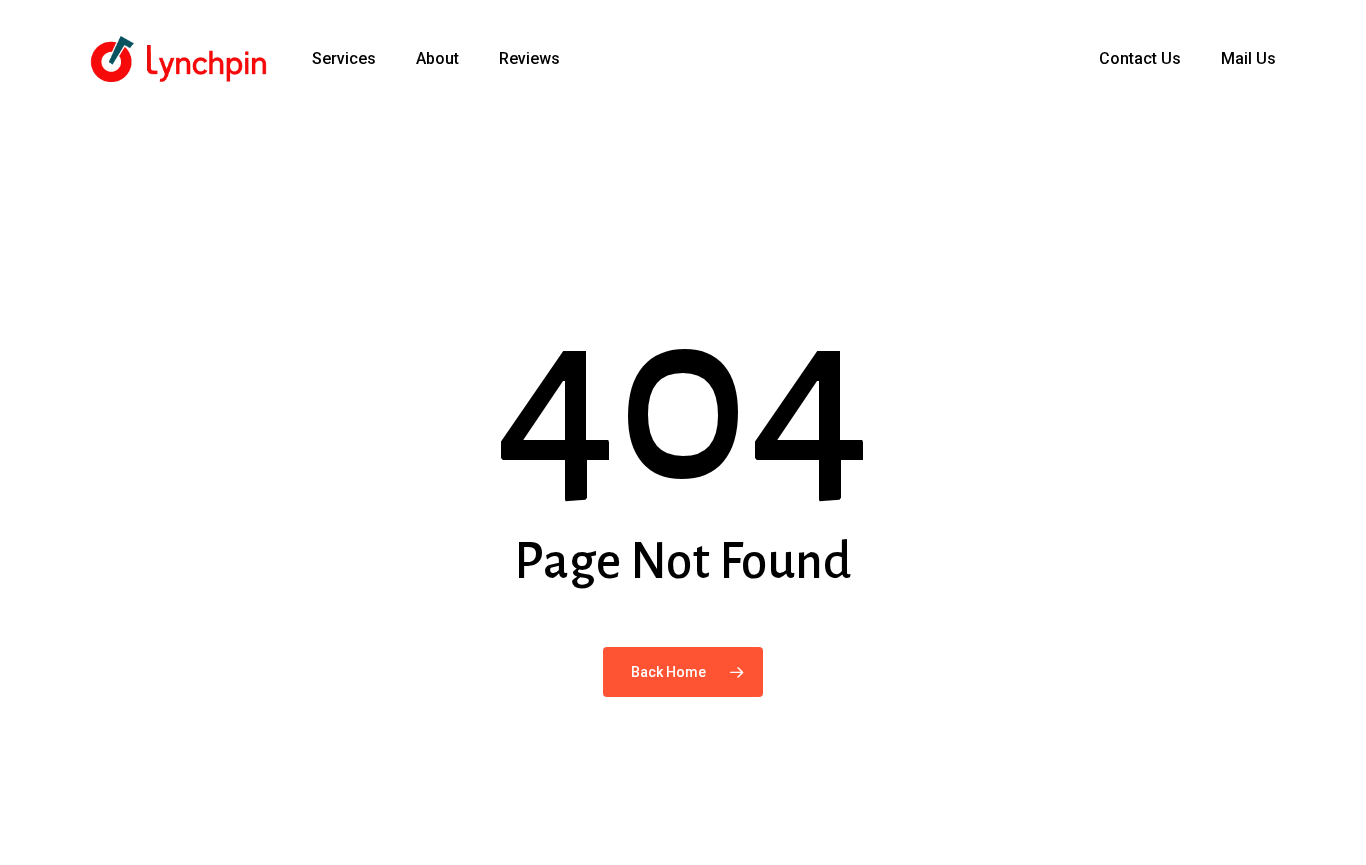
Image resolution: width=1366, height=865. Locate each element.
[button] (1328, 10)
